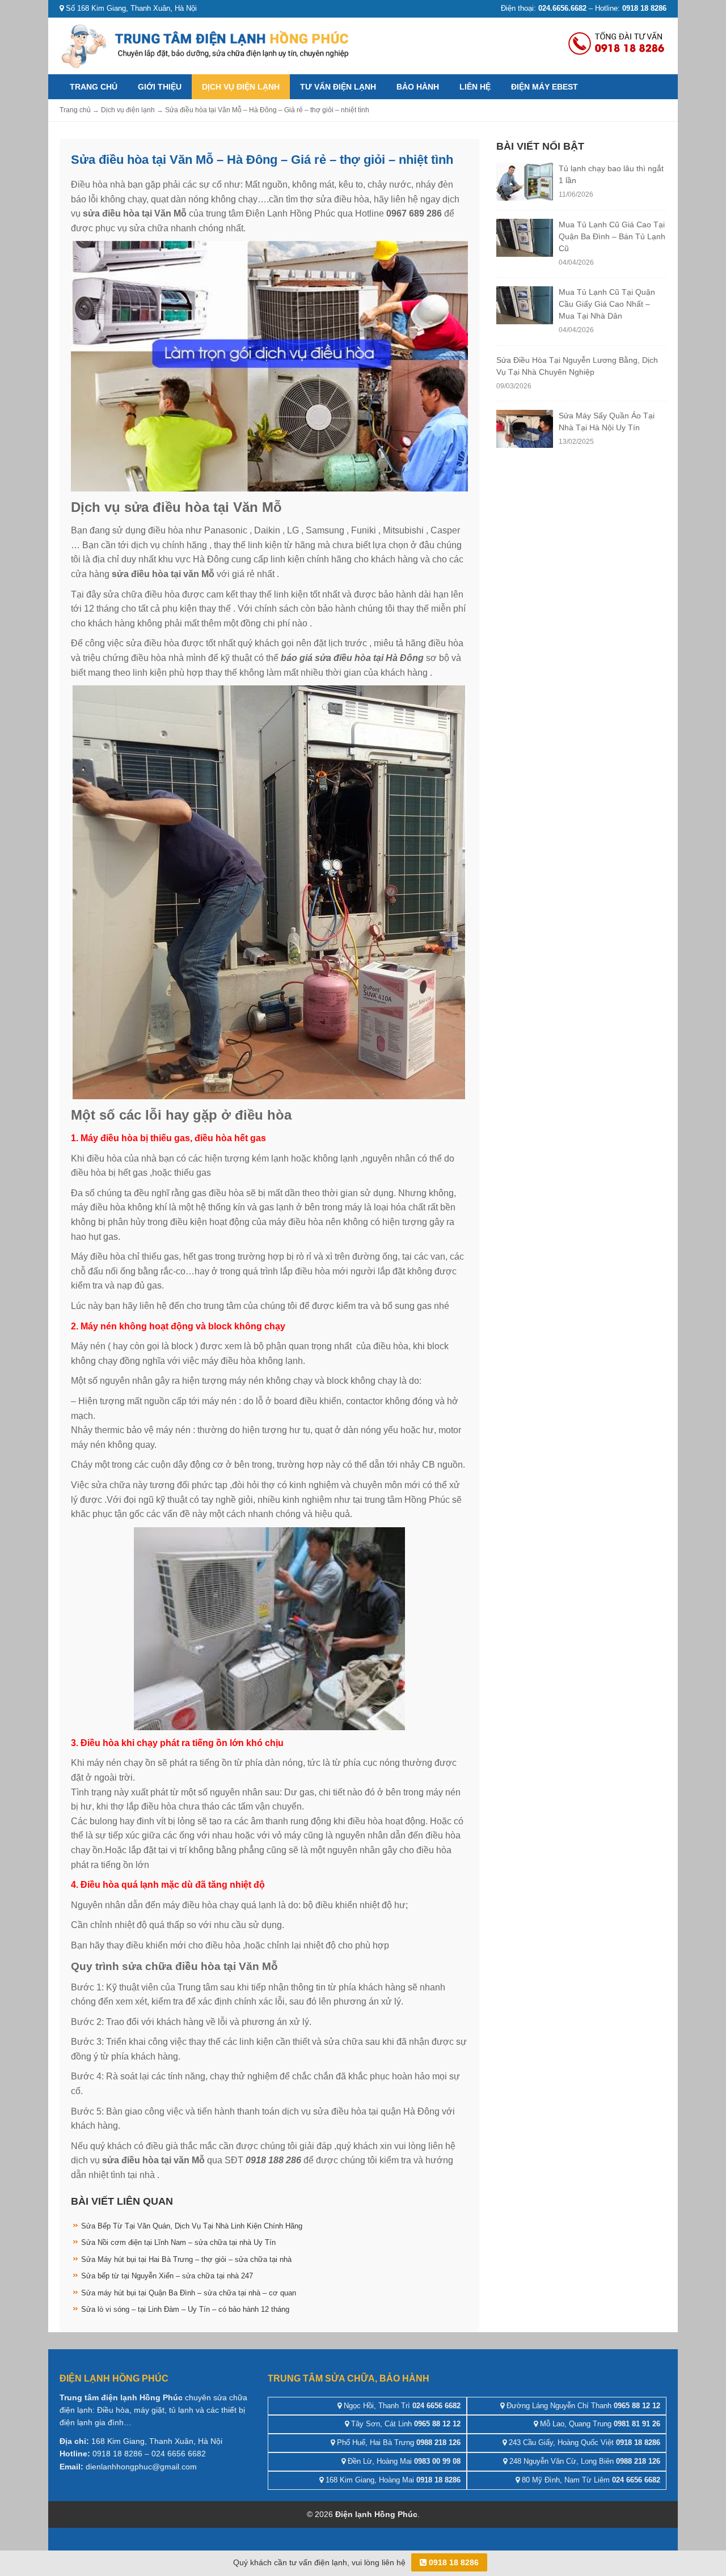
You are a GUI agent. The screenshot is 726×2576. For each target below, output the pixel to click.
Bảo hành (418, 87)
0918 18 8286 (453, 2562)
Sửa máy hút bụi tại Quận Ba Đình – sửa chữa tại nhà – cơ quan (189, 2293)
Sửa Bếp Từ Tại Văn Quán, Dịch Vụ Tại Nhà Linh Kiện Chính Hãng (192, 2226)
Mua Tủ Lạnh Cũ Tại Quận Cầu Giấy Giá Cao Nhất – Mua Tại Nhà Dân (607, 304)
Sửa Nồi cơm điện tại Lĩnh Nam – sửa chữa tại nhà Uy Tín (178, 2242)
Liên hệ (475, 87)
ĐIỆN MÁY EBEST (544, 87)
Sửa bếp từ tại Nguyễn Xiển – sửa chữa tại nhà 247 (167, 2276)
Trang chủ (94, 87)
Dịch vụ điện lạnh (241, 87)
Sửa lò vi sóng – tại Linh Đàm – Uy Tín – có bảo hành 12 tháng (185, 2309)
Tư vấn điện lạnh (338, 87)
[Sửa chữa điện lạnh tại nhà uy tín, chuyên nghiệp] (207, 45)
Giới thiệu (160, 87)
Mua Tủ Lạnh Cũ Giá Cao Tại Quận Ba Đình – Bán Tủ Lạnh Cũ (612, 236)
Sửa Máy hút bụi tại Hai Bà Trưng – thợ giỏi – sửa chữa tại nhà (186, 2259)
